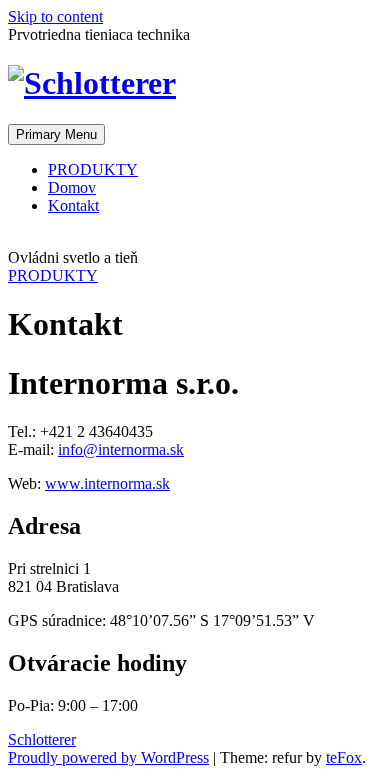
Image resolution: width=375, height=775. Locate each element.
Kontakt (73, 205)
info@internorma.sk (121, 449)
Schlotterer (42, 739)
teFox (344, 757)
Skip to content (55, 16)
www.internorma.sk (107, 483)
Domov (72, 187)
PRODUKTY (93, 169)
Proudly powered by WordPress (108, 757)
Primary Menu (56, 134)
